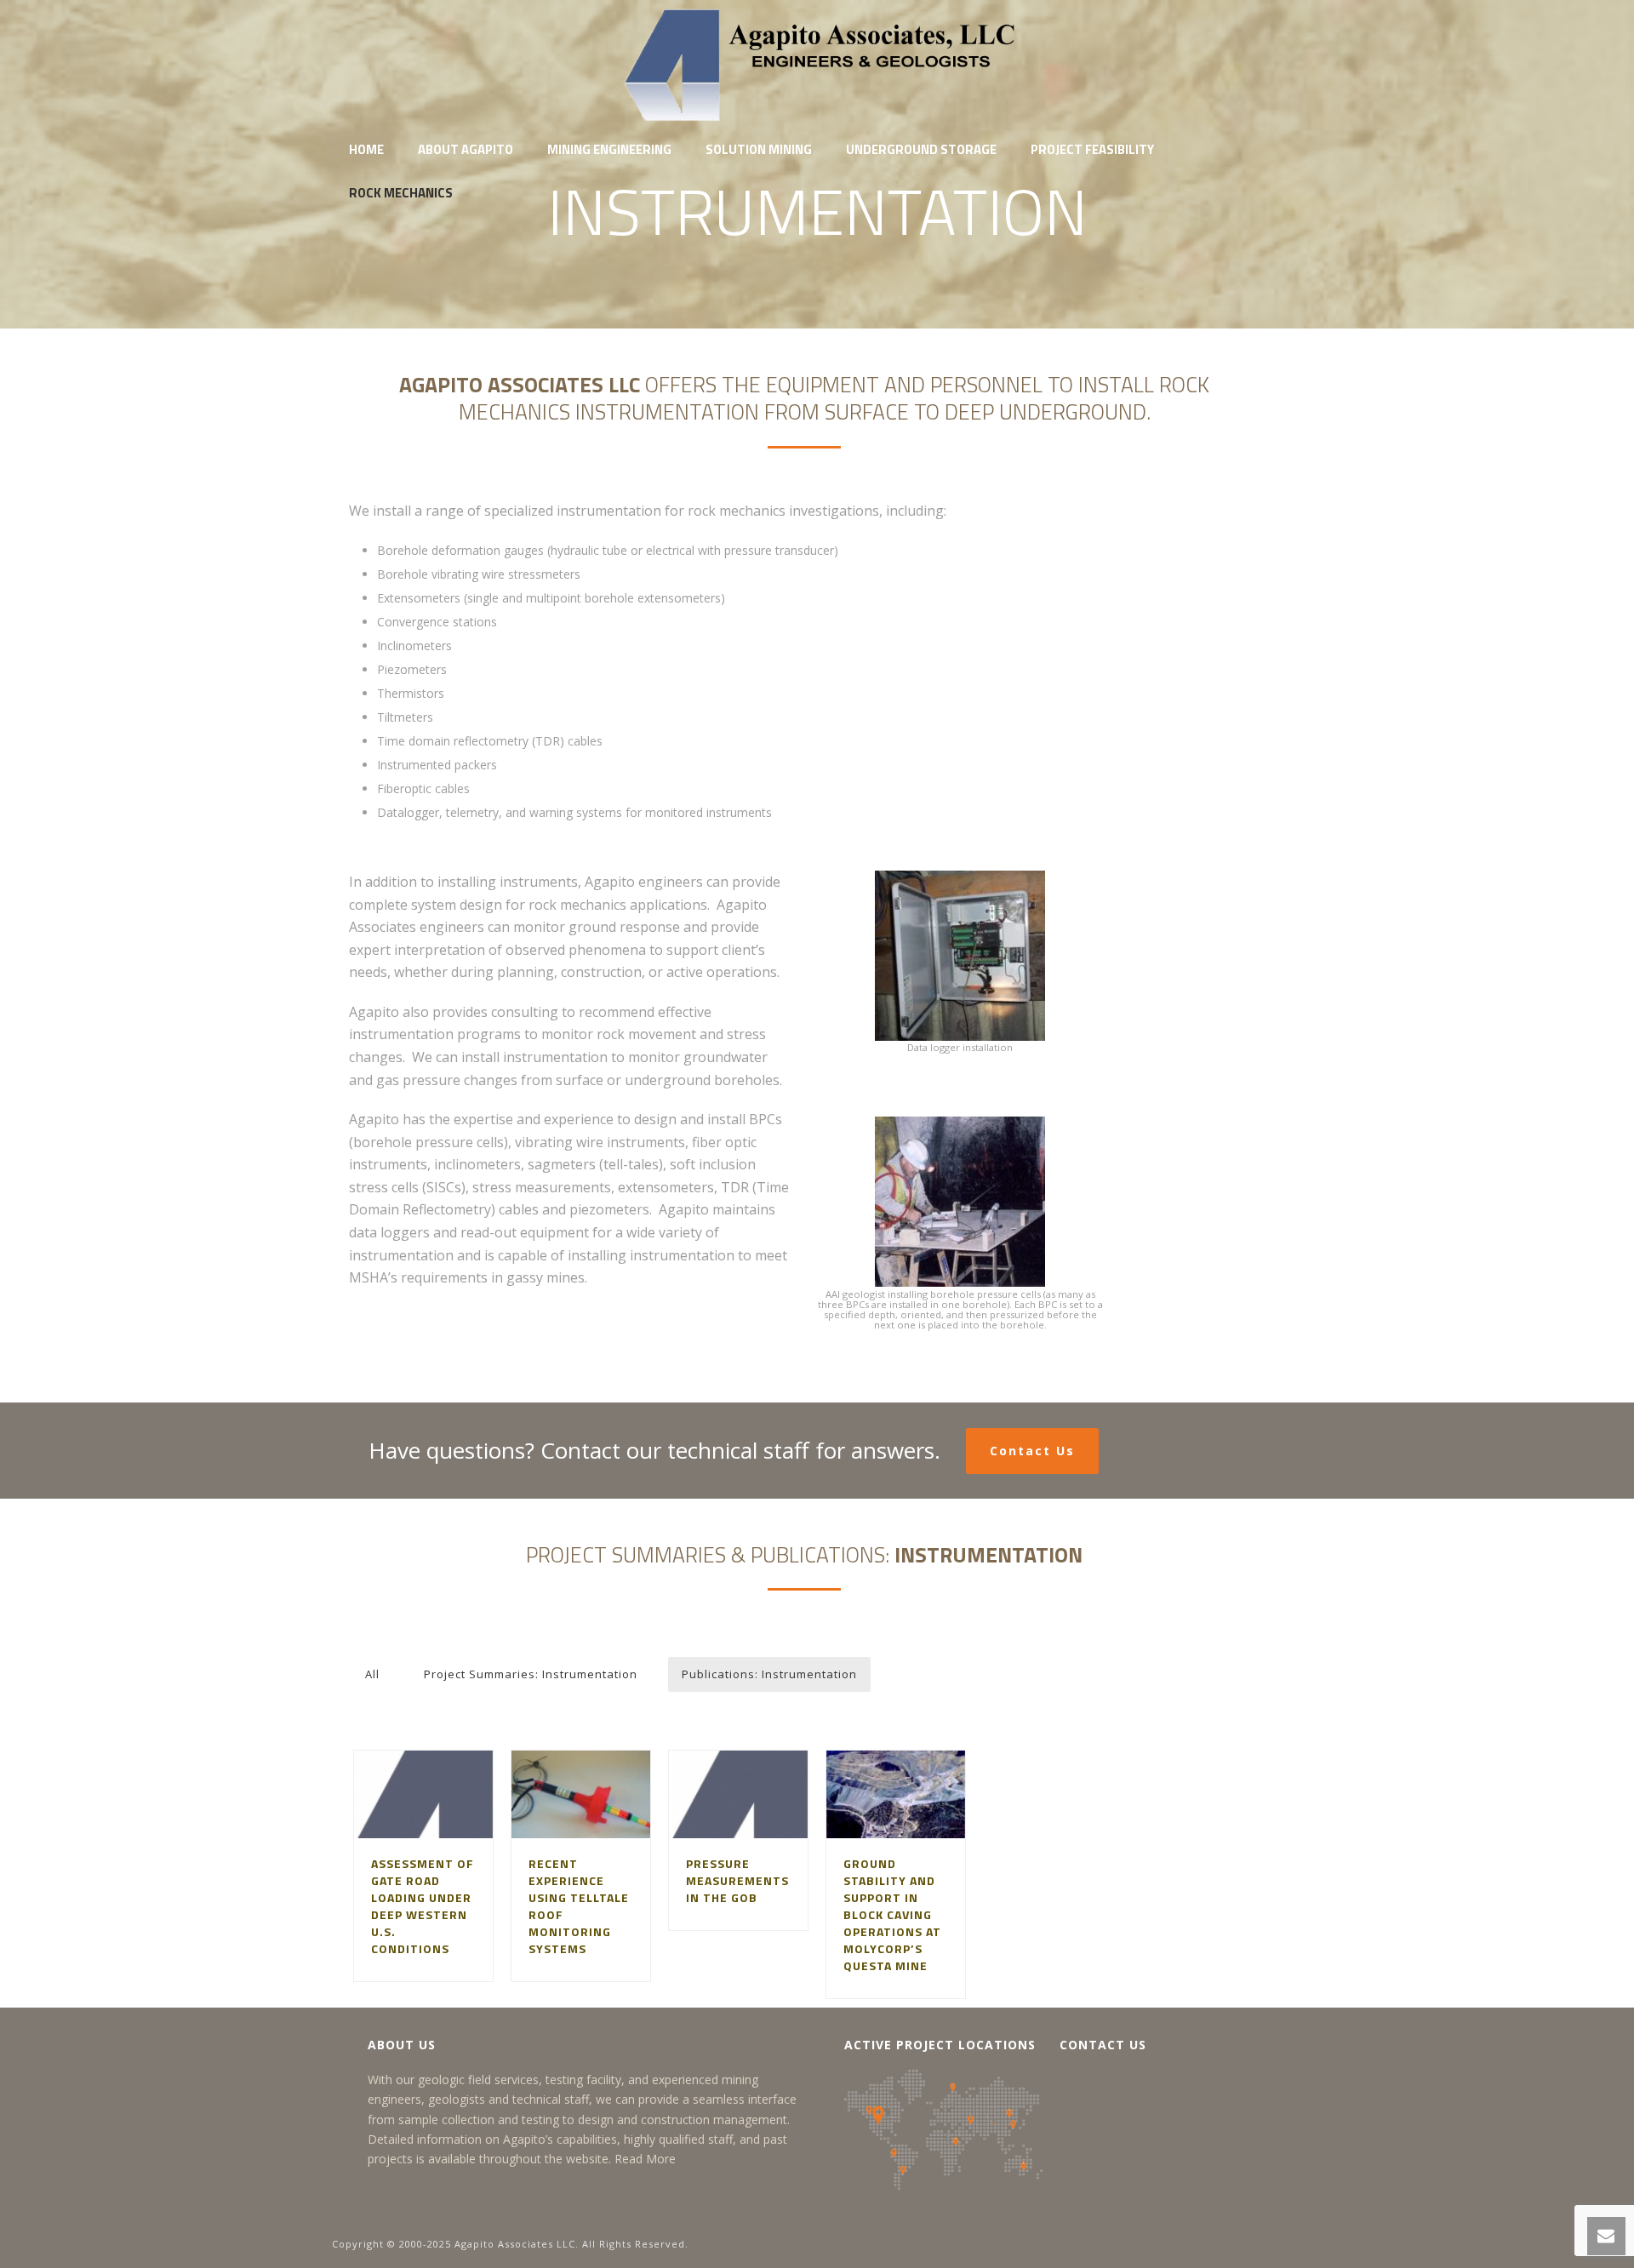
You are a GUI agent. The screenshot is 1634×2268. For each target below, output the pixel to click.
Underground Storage (921, 149)
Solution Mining (759, 149)
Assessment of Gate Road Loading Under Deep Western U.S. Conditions (423, 1906)
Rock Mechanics (401, 193)
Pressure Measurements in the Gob (737, 1880)
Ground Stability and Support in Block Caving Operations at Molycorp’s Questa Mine (892, 1914)
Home (366, 149)
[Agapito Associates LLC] (817, 64)
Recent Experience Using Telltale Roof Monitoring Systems (579, 1906)
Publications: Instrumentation (769, 1674)
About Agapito (466, 149)
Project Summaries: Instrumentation (531, 1674)
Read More (645, 2159)
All (372, 1674)
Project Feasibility (1092, 149)
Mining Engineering (609, 149)
